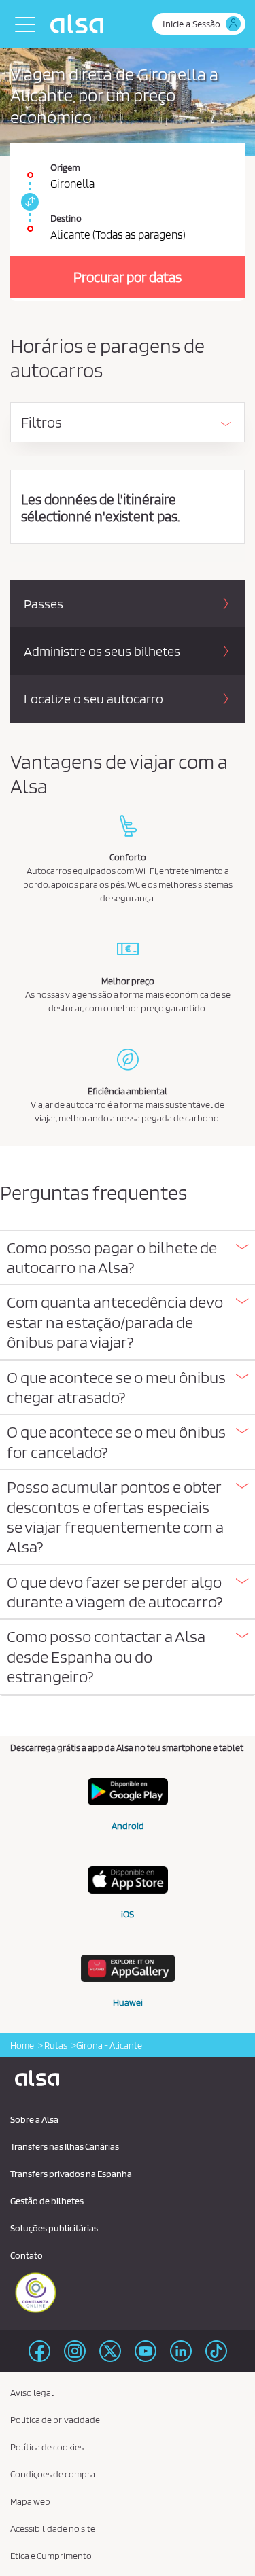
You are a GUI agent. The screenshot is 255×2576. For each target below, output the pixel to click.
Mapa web (30, 2501)
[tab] (128, 1258)
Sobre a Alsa (34, 2119)
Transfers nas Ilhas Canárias (65, 2146)
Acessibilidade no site (53, 2528)
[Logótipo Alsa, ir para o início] (80, 24)
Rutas (55, 2045)
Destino (66, 218)
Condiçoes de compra (53, 2474)
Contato (27, 2255)
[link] (28, 202)
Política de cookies (47, 2447)
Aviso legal (32, 2392)
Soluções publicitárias (54, 2228)
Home (22, 2045)
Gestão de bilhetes (47, 2201)
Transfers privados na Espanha (71, 2174)
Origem (65, 167)
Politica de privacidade (55, 2420)
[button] (128, 1258)
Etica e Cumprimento (51, 2556)
